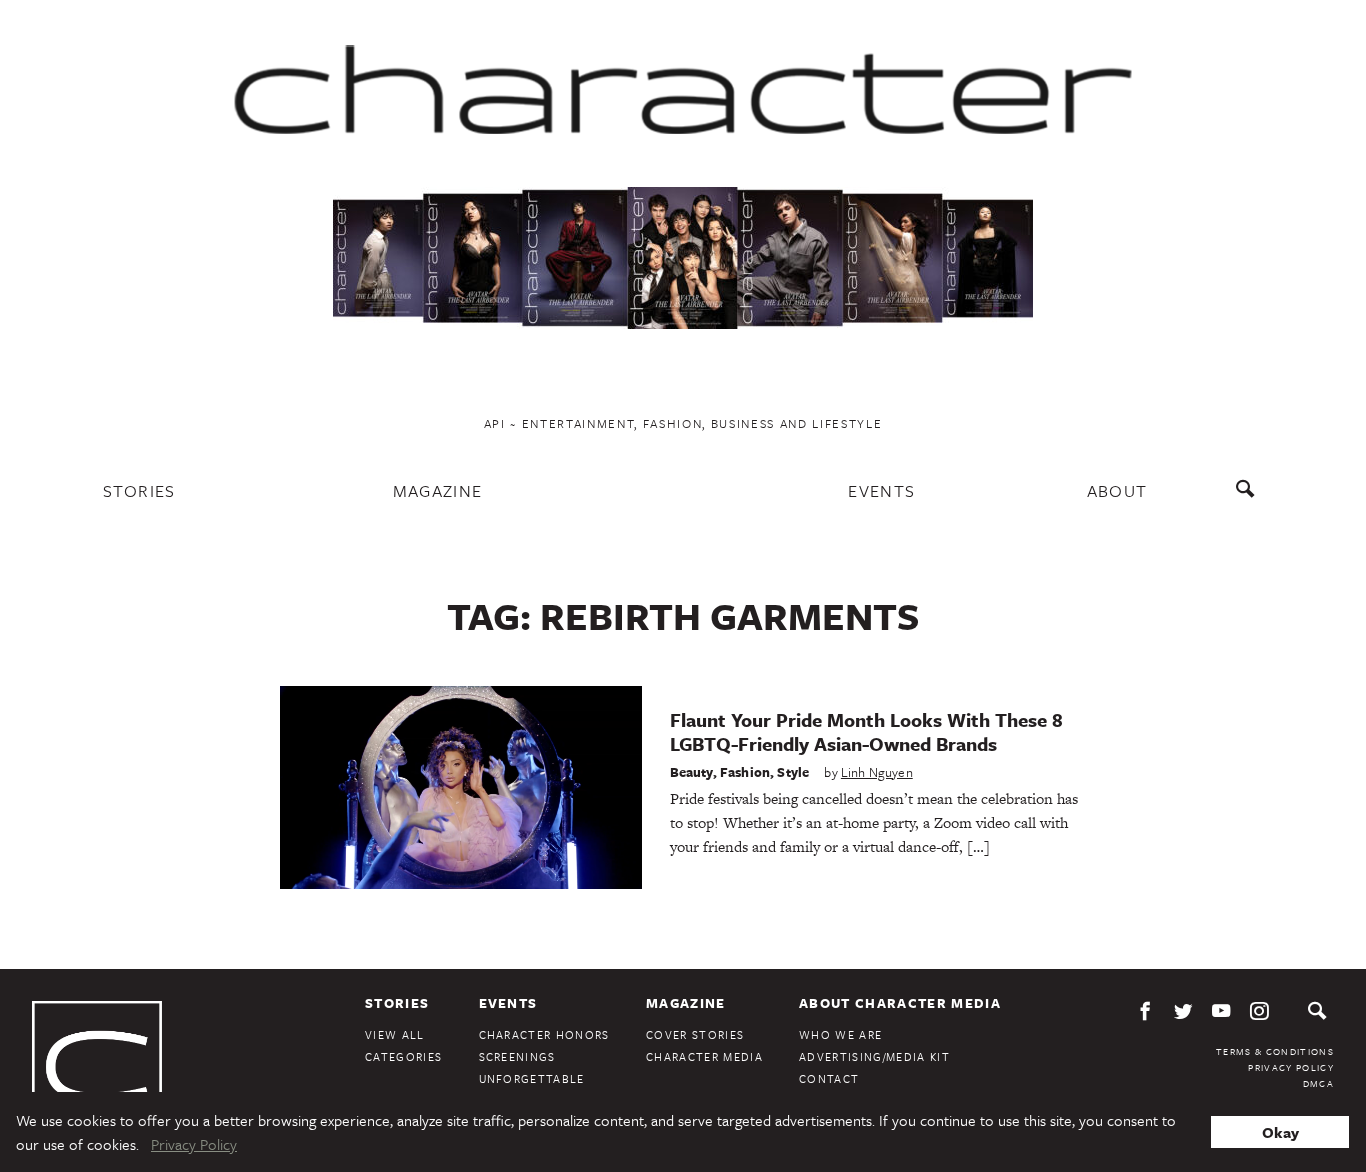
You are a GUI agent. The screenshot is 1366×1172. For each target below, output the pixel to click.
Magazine (438, 490)
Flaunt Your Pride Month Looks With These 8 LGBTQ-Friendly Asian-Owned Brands (866, 731)
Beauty (691, 772)
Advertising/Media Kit (874, 1056)
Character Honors (544, 1034)
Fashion (745, 772)
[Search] (1249, 498)
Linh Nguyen (877, 772)
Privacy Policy (1291, 1067)
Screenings (517, 1056)
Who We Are (840, 1034)
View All (395, 1034)
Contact (829, 1078)
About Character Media (900, 1003)
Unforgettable (532, 1078)
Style (793, 772)
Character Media (704, 1056)
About (1117, 490)
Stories (139, 490)
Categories (403, 1056)
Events (881, 490)
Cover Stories (695, 1034)
